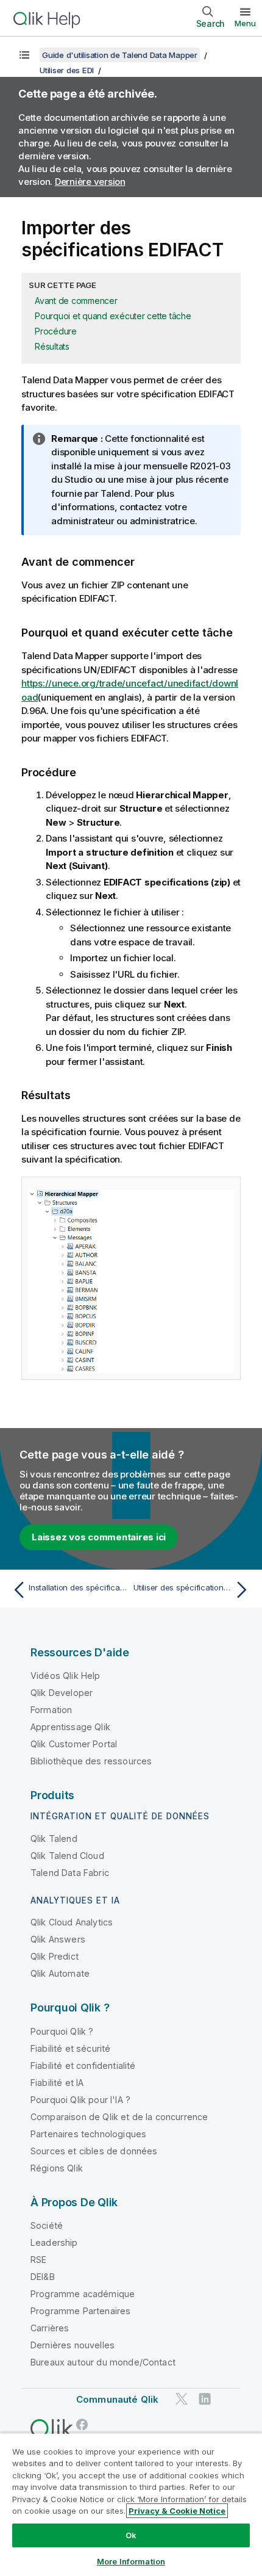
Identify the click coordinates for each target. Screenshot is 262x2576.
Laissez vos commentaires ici (99, 1537)
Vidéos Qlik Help (65, 1676)
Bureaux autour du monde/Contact (103, 2362)
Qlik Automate (60, 1973)
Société (47, 2225)
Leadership (54, 2242)
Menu (245, 23)
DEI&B (43, 2277)
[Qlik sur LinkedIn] (205, 2399)
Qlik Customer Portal (74, 1744)
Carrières (50, 2328)
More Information (131, 2561)
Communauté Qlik (117, 2399)
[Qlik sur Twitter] (182, 2399)
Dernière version (90, 182)
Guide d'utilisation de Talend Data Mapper (120, 55)
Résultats (52, 346)
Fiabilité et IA (57, 2083)
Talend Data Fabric (70, 1873)
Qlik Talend (54, 1838)
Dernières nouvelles (73, 2345)
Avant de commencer (76, 301)
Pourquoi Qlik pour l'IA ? (80, 2100)
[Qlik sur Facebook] (82, 2424)
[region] (131, 2504)
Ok (131, 2535)
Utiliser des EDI (67, 70)
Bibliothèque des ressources (91, 1761)
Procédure (56, 331)
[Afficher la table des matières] (24, 55)
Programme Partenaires (80, 2311)
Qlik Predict (55, 1956)
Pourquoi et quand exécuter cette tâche (113, 316)
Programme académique (83, 2294)
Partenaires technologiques (88, 2134)
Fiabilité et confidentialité (83, 2065)
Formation (51, 1710)
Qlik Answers (58, 1939)
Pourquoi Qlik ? (62, 2031)
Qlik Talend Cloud (67, 1856)
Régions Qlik (57, 2168)
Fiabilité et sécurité (70, 2048)
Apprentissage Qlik (70, 1727)
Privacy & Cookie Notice (177, 2511)
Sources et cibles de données (94, 2151)
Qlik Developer (62, 1693)
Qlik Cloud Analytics (72, 1922)
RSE (38, 2260)
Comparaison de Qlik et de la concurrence (119, 2117)
